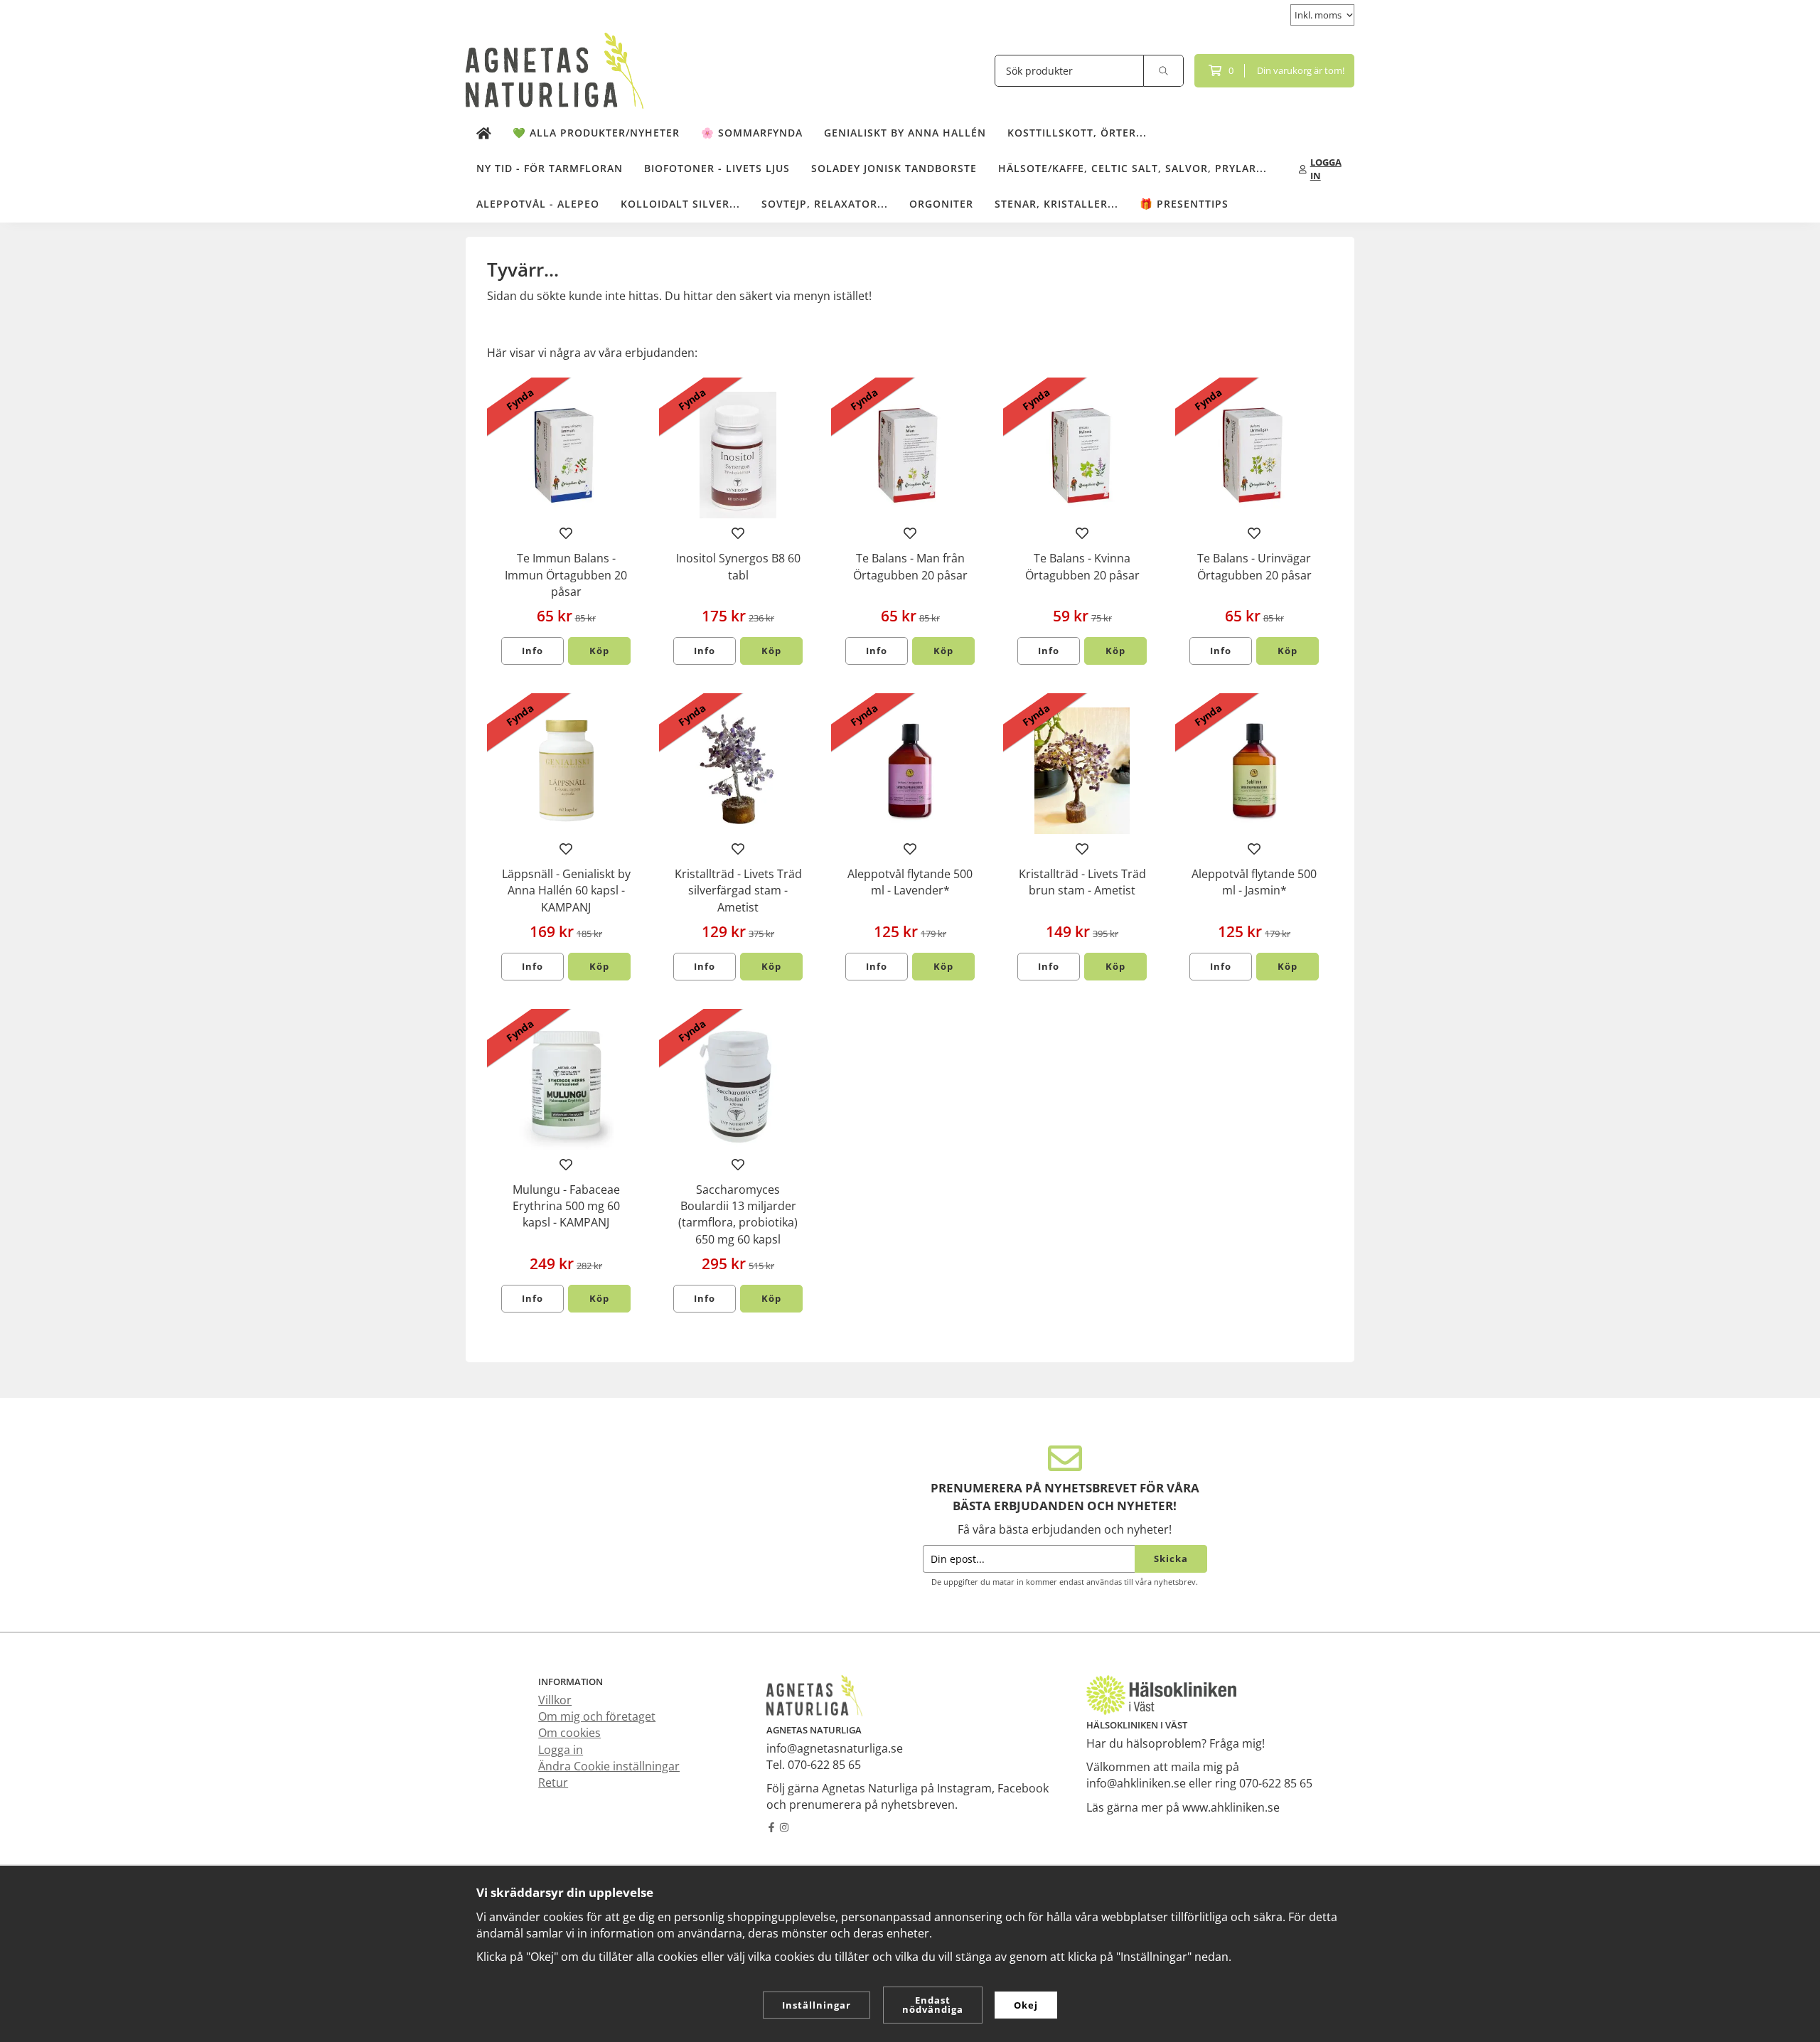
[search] (1164, 71)
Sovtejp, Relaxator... (825, 204)
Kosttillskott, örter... (1077, 133)
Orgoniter (941, 204)
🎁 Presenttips (1184, 204)
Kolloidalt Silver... (680, 204)
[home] (484, 134)
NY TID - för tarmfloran (550, 168)
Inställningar (817, 2005)
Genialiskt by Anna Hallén (905, 133)
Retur (553, 1782)
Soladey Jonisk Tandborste (894, 168)
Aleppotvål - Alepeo (538, 204)
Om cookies (569, 1733)
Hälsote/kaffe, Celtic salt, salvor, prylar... (1133, 168)
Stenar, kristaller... (1056, 204)
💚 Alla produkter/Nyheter (596, 133)
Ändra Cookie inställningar (609, 1766)
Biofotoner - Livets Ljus (717, 168)
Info (532, 651)
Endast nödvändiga (933, 2005)
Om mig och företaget (597, 1716)
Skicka (1171, 1559)
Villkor (555, 1700)
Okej (1026, 2005)
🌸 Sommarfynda (752, 133)
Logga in (561, 1750)
